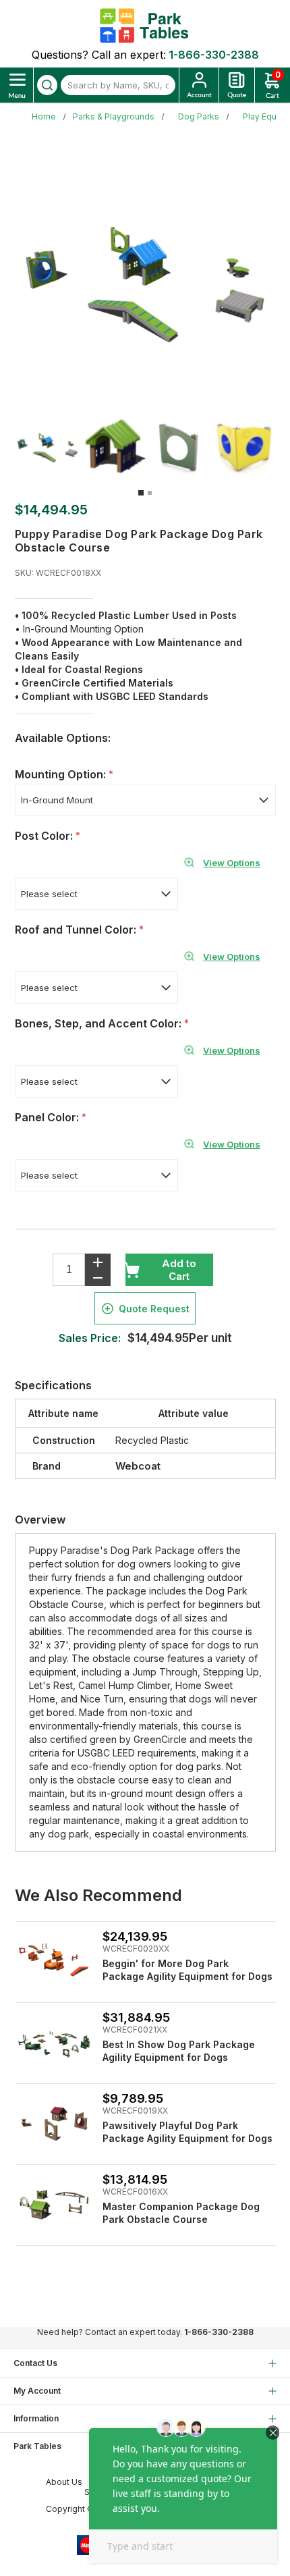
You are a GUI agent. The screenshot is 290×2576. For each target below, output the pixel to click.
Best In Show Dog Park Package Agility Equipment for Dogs (179, 2051)
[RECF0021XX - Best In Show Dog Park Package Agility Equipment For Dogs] (54, 2042)
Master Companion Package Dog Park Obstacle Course (181, 2213)
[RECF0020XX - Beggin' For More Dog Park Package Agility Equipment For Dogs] (54, 1961)
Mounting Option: (62, 774)
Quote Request (154, 1309)
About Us (64, 2482)
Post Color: (45, 836)
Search (47, 85)
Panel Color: (48, 1117)
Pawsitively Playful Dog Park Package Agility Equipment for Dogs (187, 2132)
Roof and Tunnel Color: (77, 930)
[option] (48, 447)
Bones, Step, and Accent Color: (99, 1023)
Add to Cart (179, 1270)
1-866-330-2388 (214, 55)
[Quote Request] (237, 85)
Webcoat (138, 1466)
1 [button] (141, 493)
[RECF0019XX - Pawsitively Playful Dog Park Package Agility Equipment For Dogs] (54, 2123)
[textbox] (118, 85)
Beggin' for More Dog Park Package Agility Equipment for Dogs (187, 1970)
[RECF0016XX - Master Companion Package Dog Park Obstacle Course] (54, 2204)
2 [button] (150, 493)
